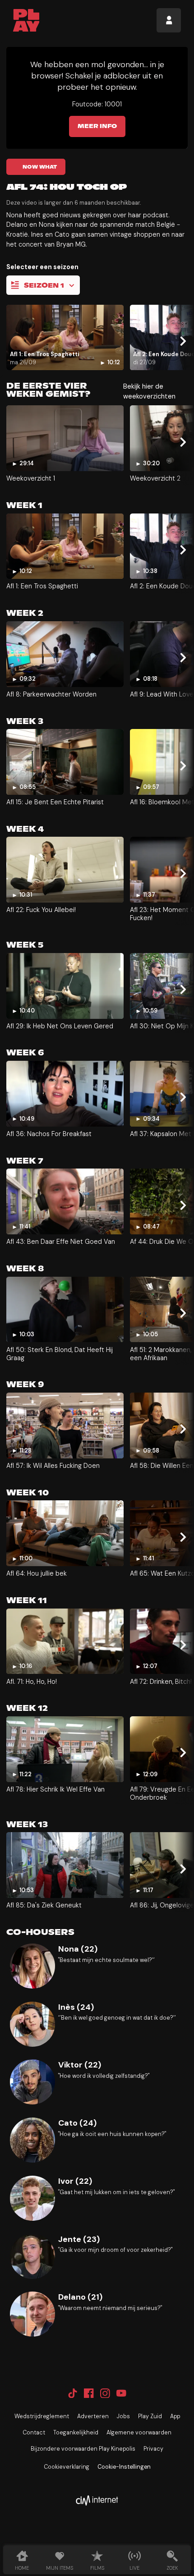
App (175, 2416)
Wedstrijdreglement (42, 2416)
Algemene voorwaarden (139, 2433)
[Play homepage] (26, 20)
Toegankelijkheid (76, 2433)
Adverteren (93, 2416)
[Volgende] (182, 341)
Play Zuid (150, 2416)
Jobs (123, 2416)
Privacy (153, 2449)
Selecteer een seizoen (42, 267)
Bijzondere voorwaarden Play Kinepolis (83, 2449)
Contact (34, 2433)
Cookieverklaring (67, 2467)
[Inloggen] (169, 20)
